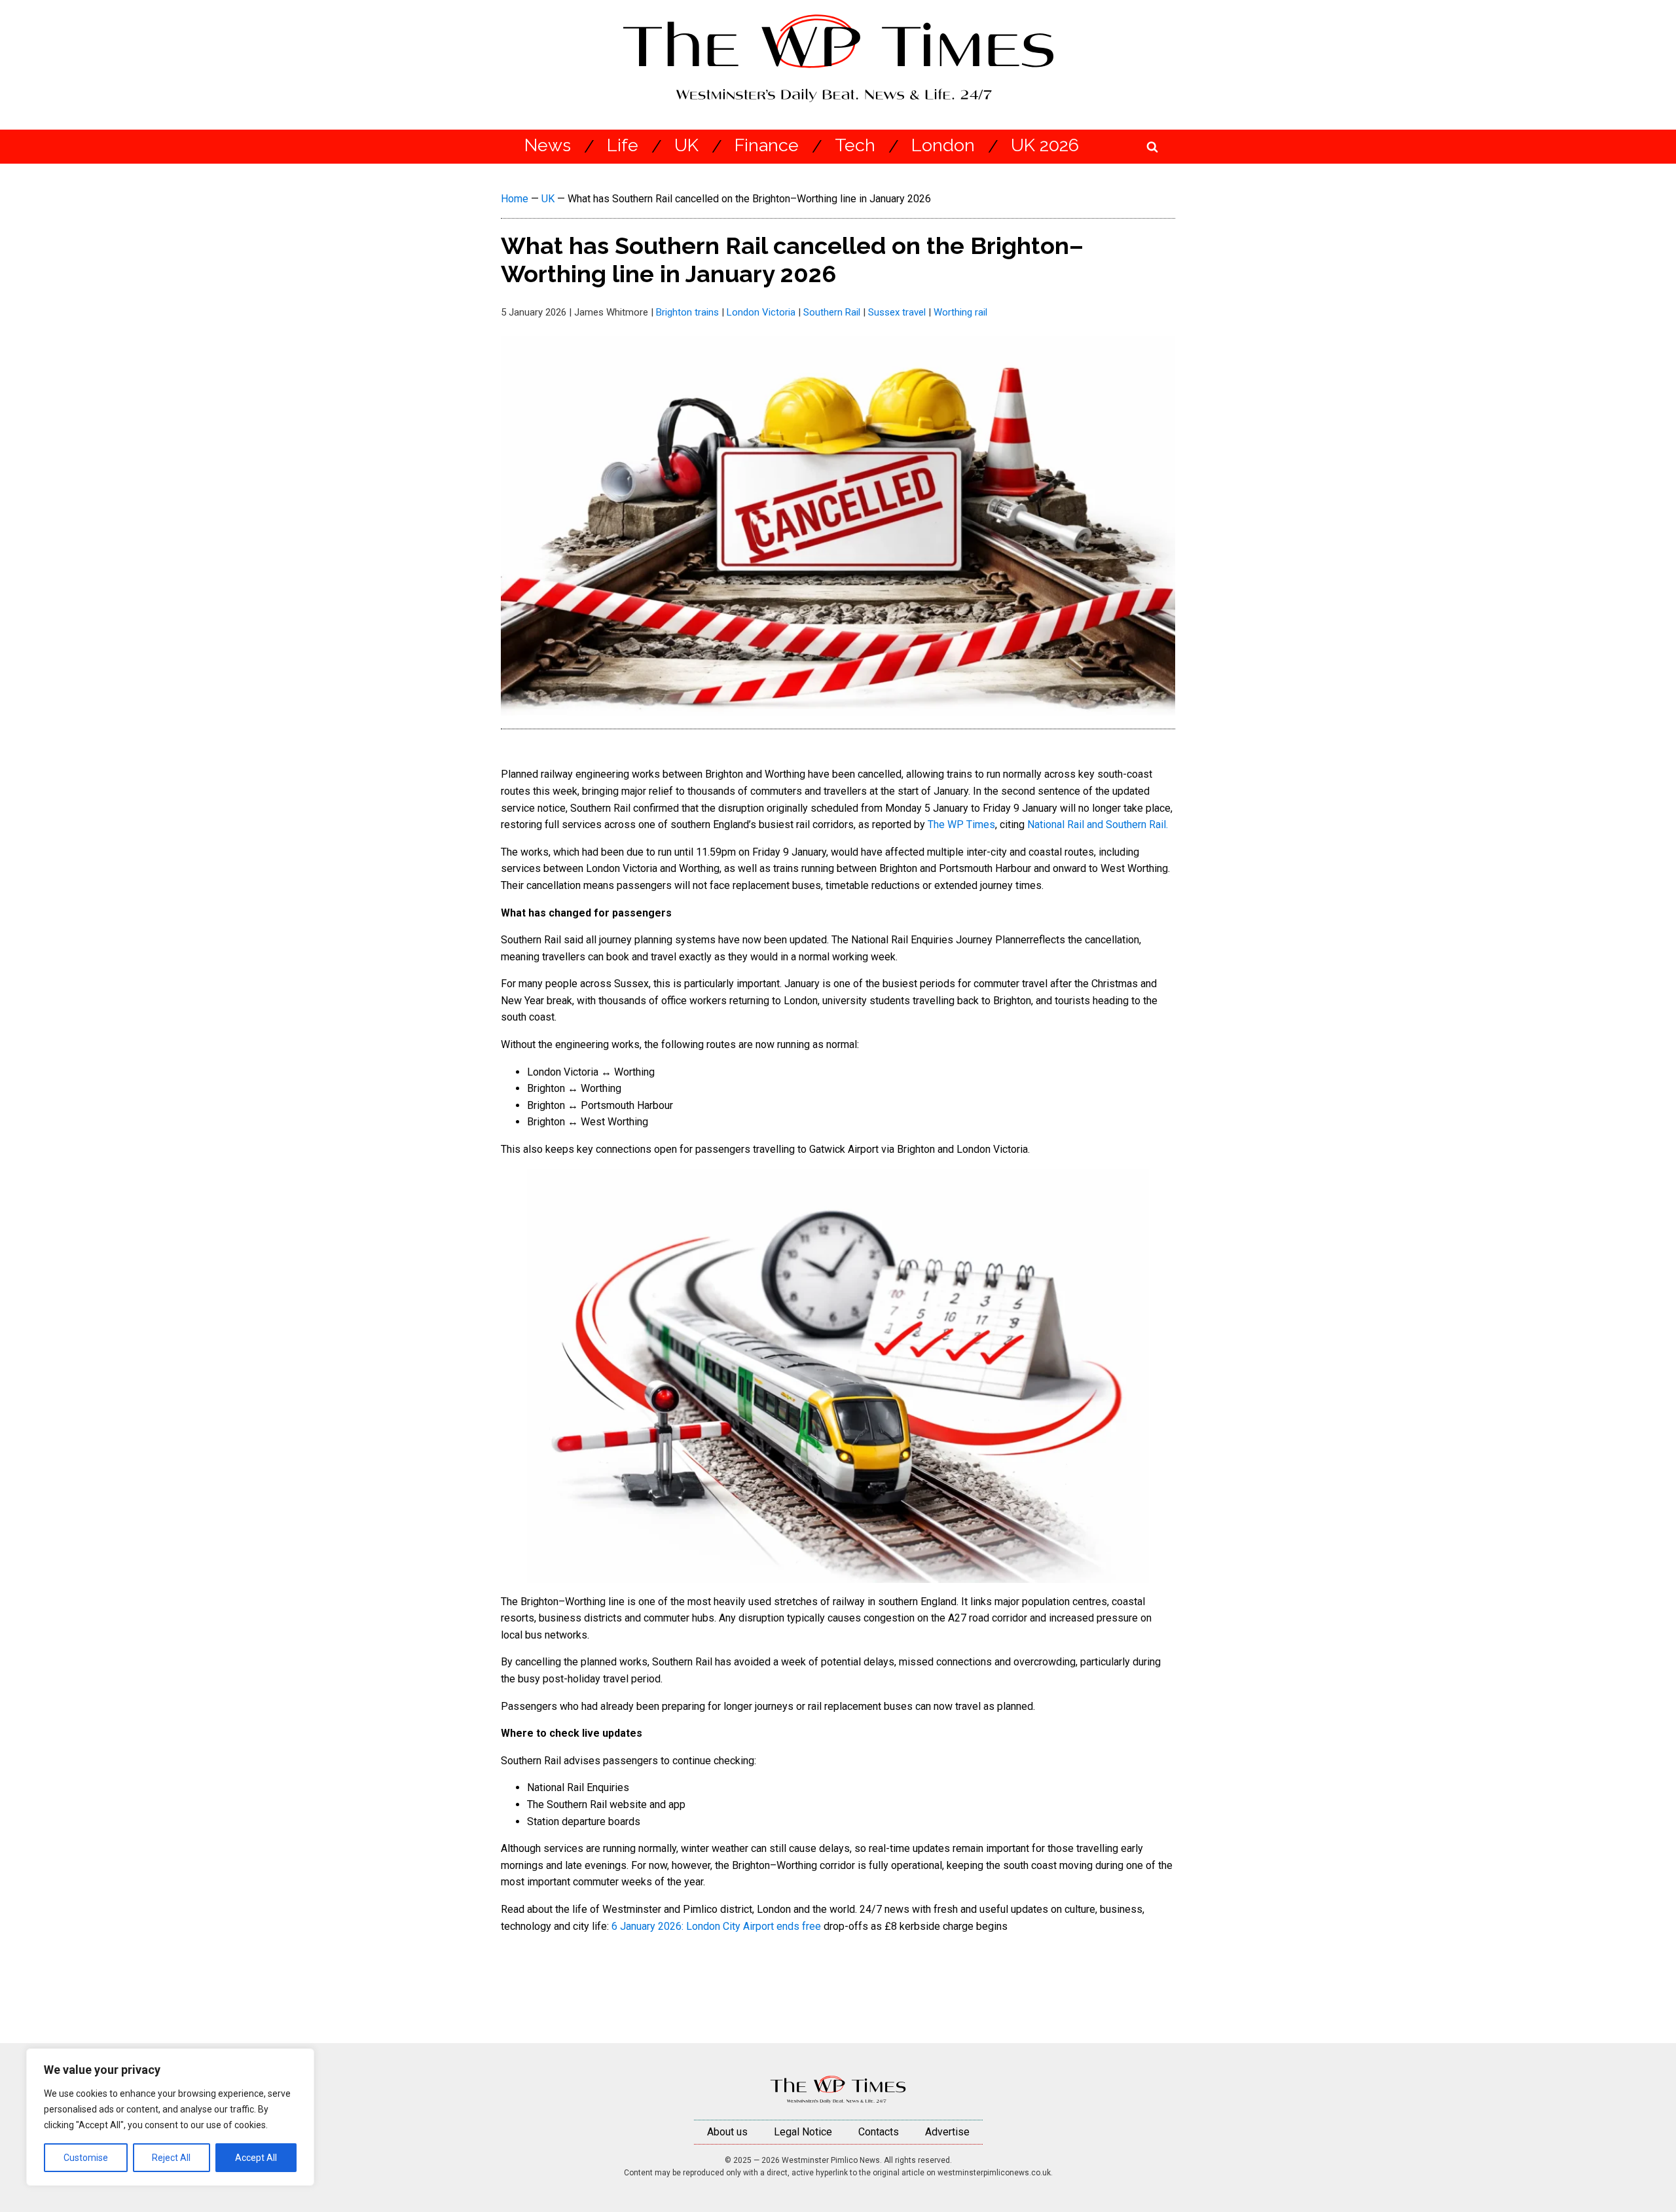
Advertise (947, 2132)
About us (727, 2132)
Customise (86, 2158)
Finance (767, 146)
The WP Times (961, 825)
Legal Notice (803, 2132)
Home (515, 199)
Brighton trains (687, 312)
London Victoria (761, 312)
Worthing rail (960, 312)
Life (623, 146)
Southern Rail (832, 312)
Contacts (879, 2132)
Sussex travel (897, 312)
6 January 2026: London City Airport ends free (716, 1926)
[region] (170, 2117)
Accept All (256, 2158)
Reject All (171, 2158)
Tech (855, 146)
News (548, 146)
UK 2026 (1045, 146)
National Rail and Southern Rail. (1098, 825)
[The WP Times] (838, 2090)
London (943, 146)
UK (686, 146)
